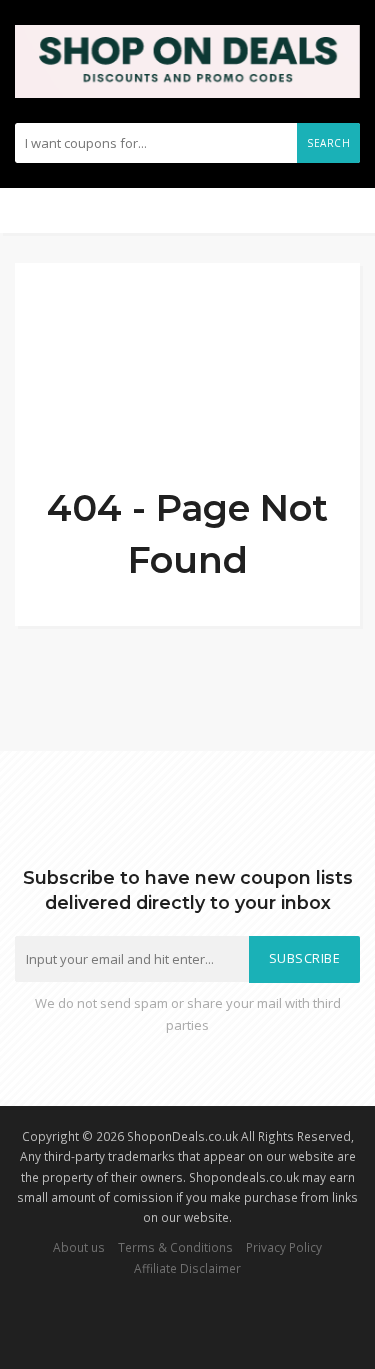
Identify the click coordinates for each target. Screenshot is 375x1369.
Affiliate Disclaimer (187, 1268)
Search (328, 143)
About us (79, 1247)
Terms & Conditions (175, 1247)
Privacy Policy (284, 1247)
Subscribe (305, 958)
